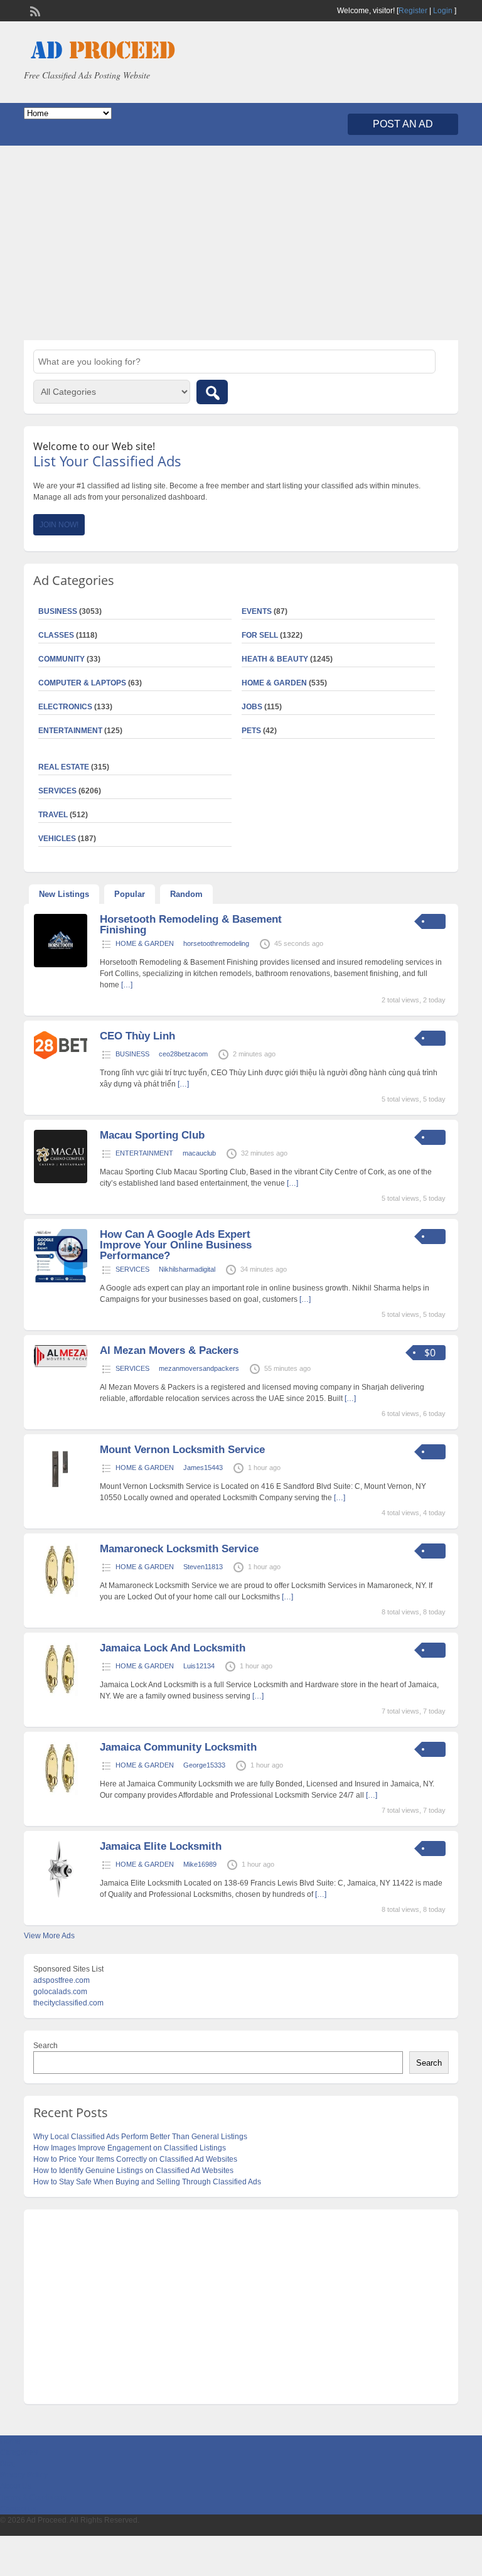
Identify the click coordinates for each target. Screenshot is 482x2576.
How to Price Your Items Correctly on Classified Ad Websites (135, 2159)
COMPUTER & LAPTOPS (82, 683)
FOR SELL (260, 635)
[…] (127, 985)
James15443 (203, 1468)
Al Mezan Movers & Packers (169, 1350)
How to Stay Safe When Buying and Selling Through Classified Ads (147, 2182)
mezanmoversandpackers (199, 1368)
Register (413, 11)
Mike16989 (200, 1864)
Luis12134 (199, 1666)
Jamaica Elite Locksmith (161, 1846)
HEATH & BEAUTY (275, 659)
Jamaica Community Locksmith (178, 1747)
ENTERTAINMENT (70, 731)
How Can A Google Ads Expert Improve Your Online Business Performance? (176, 1245)
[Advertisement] (241, 243)
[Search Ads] (212, 392)
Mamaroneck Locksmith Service (179, 1549)
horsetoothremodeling (216, 943)
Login (443, 11)
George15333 (204, 1765)
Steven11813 (203, 1567)
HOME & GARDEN (274, 683)
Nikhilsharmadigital (187, 1269)
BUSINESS (132, 1054)
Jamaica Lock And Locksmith (173, 1648)
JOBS (252, 707)
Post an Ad (403, 124)
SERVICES (132, 1269)
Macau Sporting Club (152, 1135)
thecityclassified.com (68, 2003)
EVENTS (257, 611)
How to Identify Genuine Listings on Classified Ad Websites (133, 2171)
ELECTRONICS (65, 707)
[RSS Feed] (34, 10)
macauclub (199, 1153)
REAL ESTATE (64, 767)
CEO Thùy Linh (137, 1036)
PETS (251, 731)
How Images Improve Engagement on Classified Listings (130, 2148)
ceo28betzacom (183, 1054)
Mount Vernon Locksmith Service (182, 1450)
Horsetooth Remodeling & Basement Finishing (191, 925)
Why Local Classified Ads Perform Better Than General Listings (140, 2137)
